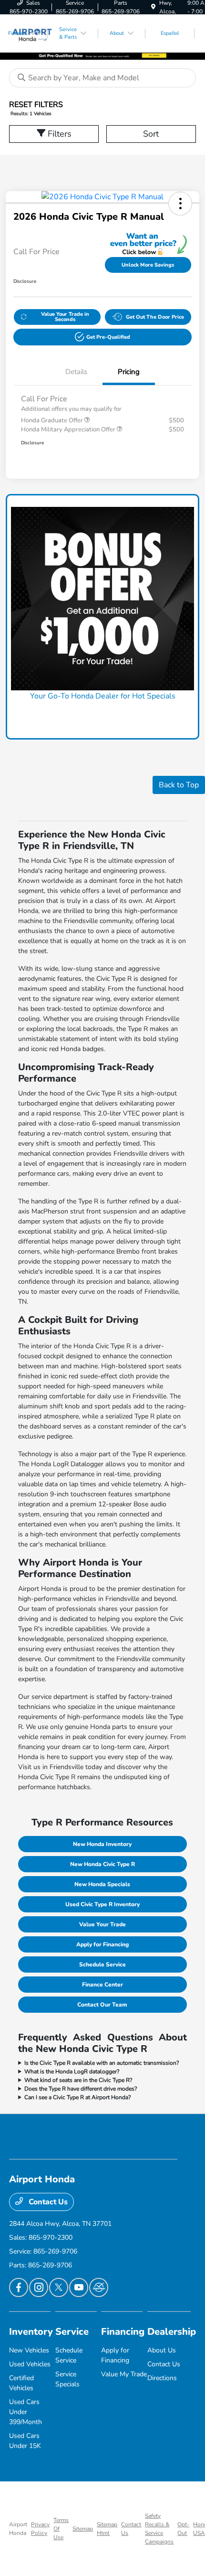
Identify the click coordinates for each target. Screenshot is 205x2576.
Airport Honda (18, 2529)
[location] (153, 7)
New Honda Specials (102, 1884)
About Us (162, 2350)
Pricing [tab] (129, 372)
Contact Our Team (102, 2005)
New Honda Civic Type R (102, 1864)
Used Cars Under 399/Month (26, 2412)
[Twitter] (59, 2287)
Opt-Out (183, 2529)
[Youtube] (79, 2287)
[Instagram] (39, 2287)
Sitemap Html (107, 2529)
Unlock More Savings (148, 265)
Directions (162, 2378)
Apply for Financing (102, 1944)
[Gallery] (102, 55)
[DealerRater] (99, 2287)
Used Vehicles (30, 2364)
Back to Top (179, 785)
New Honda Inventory (102, 1844)
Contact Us (47, 2202)
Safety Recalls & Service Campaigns (159, 2529)
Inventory (31, 2332)
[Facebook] (19, 2287)
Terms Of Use (61, 2529)
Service (72, 2332)
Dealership (172, 2332)
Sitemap (83, 2529)
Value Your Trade (102, 1924)
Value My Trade (124, 2374)
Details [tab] (76, 372)
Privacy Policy (40, 2529)
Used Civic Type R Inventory (102, 1904)
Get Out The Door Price (155, 317)
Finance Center (102, 1985)
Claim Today (102, 714)
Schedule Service (102, 1964)
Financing (123, 2332)
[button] (180, 204)
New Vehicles (29, 2350)
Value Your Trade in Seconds (65, 317)
